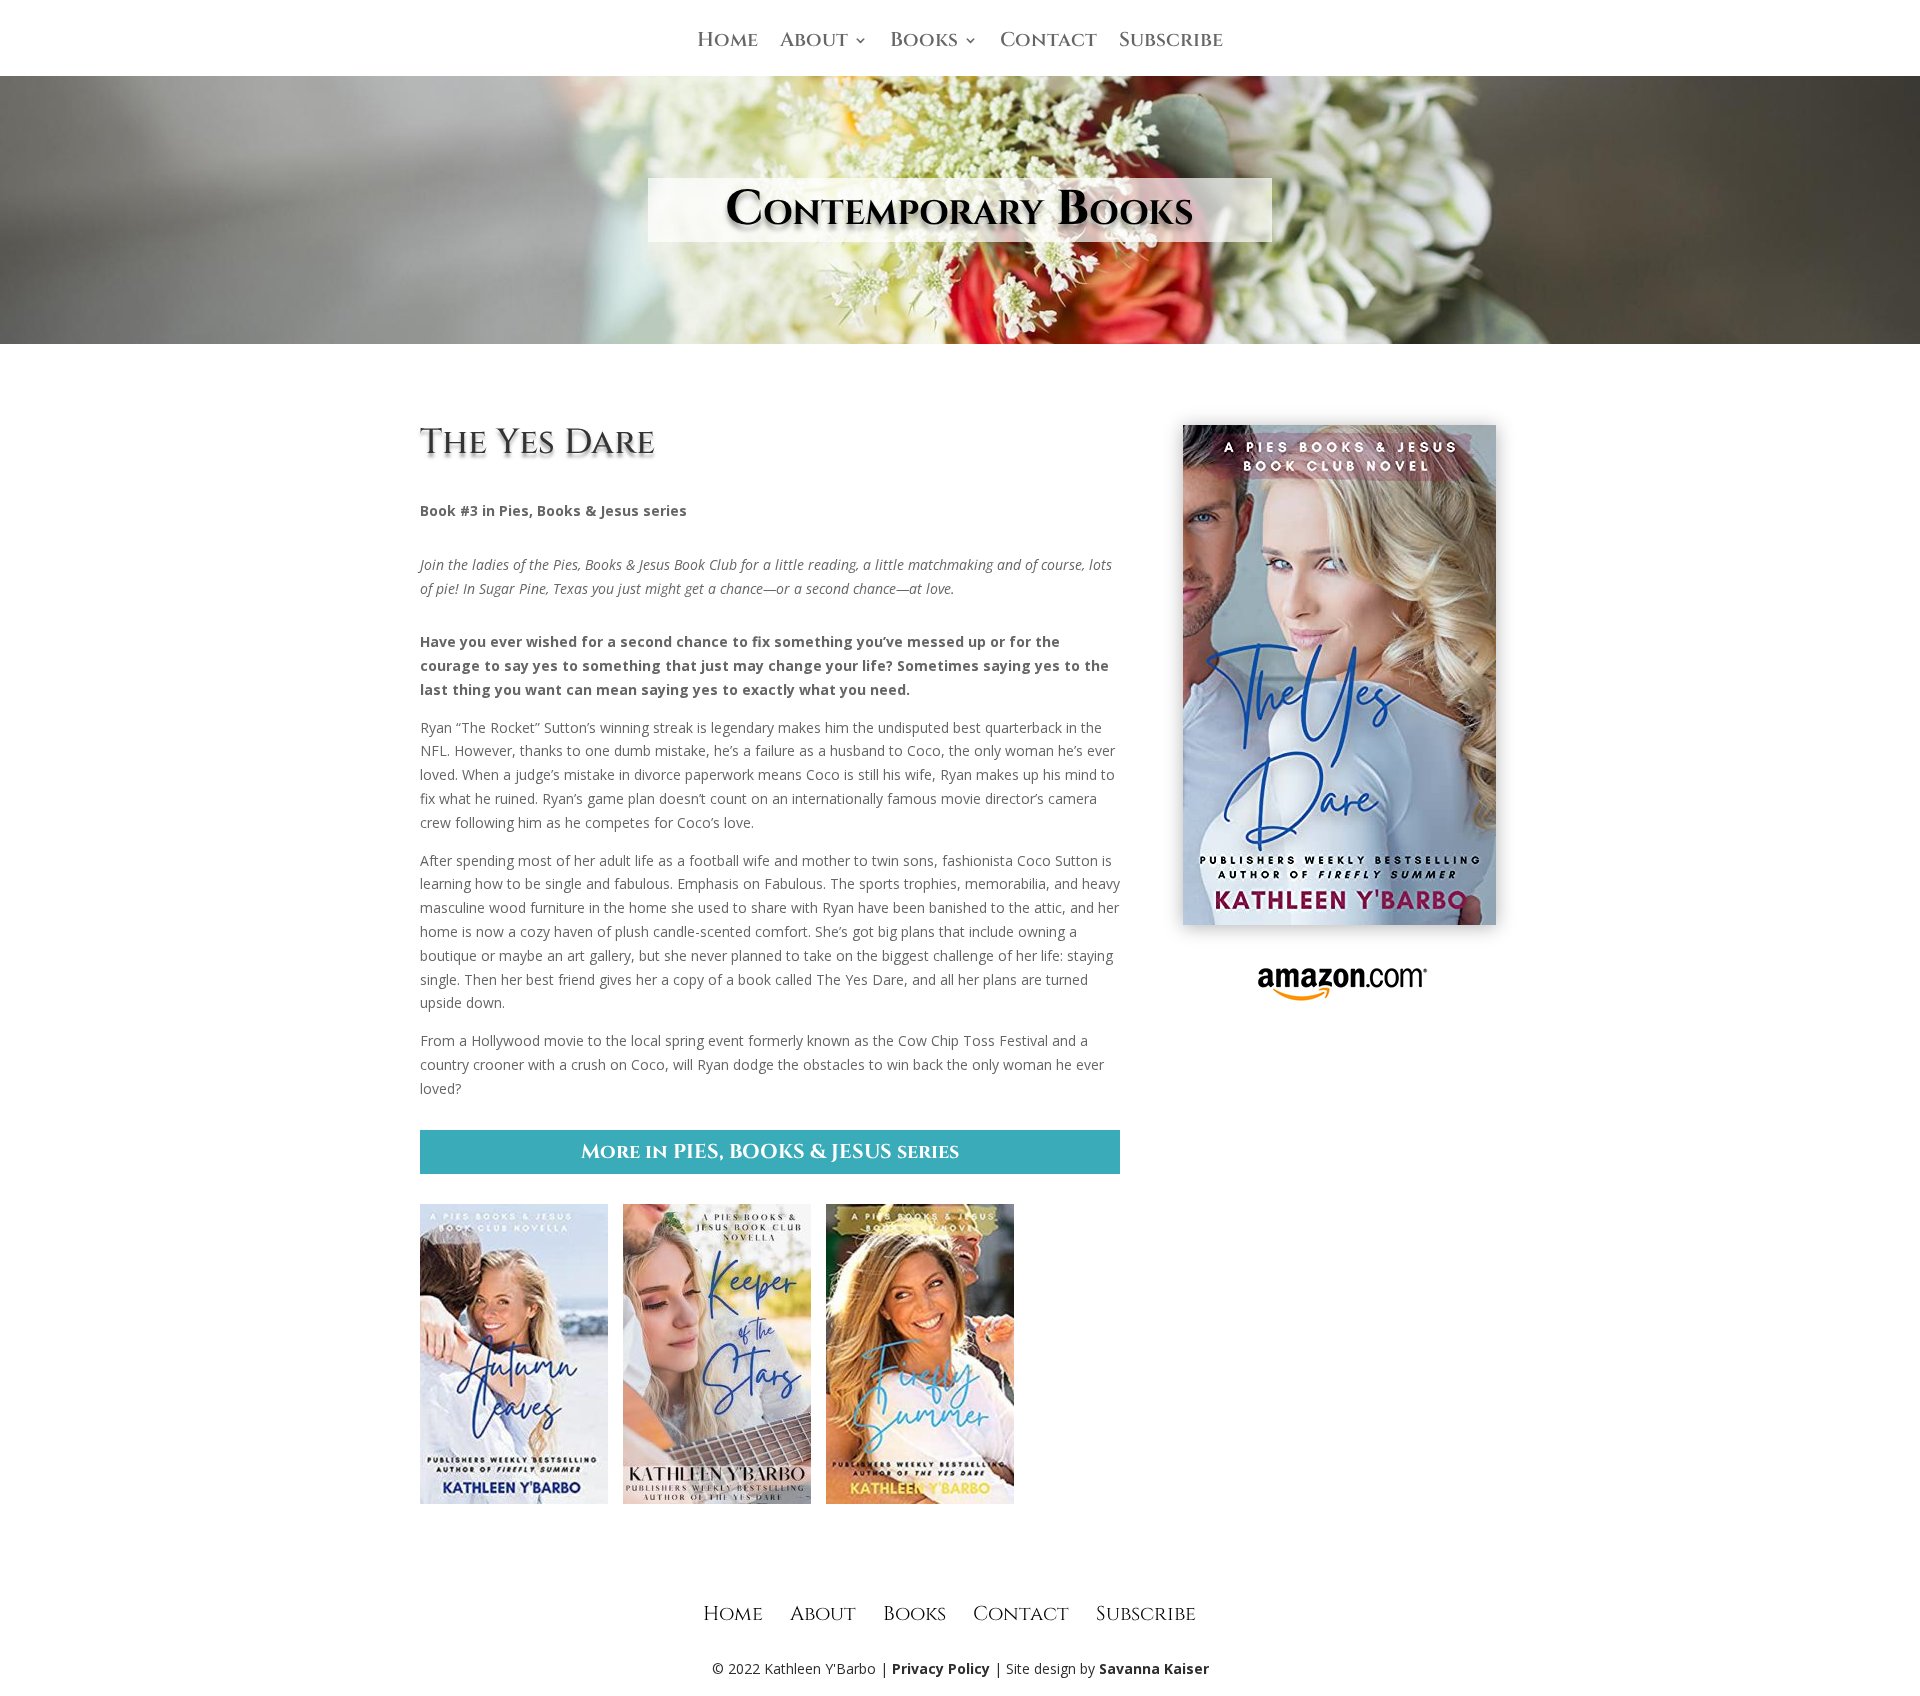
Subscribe (1171, 43)
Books (924, 43)
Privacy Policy (941, 1668)
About (814, 43)
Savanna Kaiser (1154, 1668)
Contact (1048, 43)
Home (727, 43)
